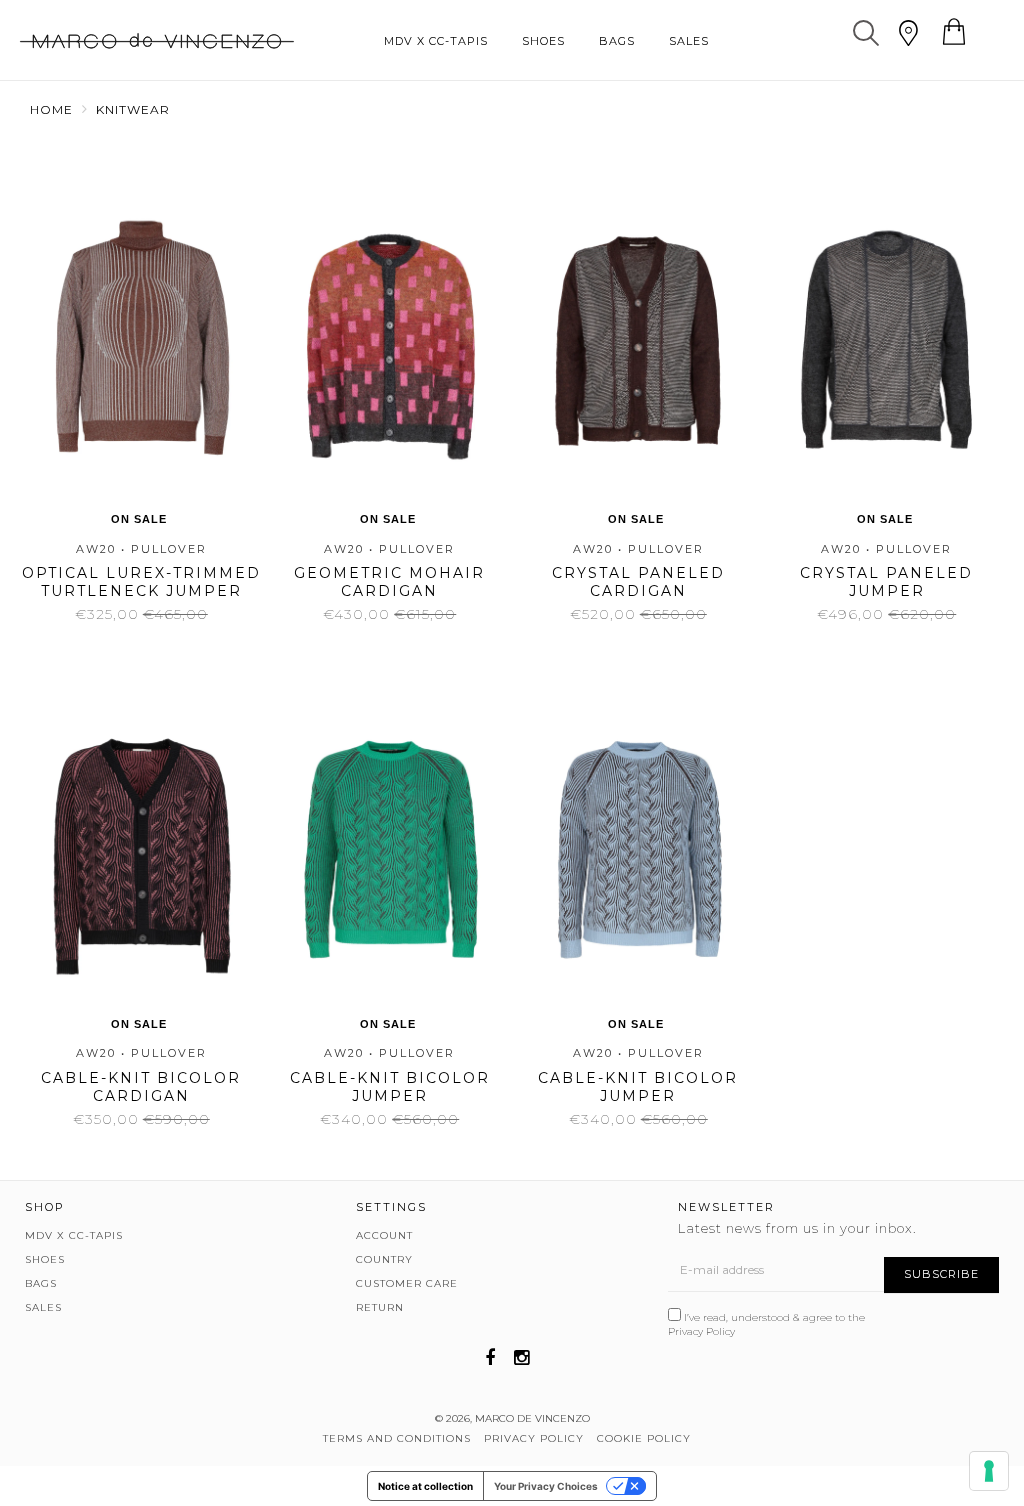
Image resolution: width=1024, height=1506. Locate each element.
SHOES (543, 41)
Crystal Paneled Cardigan (638, 582)
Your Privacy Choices (546, 1486)
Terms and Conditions (397, 1438)
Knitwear (133, 109)
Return (380, 1307)
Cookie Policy (644, 1438)
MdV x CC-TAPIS (436, 41)
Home (51, 109)
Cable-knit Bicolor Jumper (390, 1087)
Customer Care (407, 1283)
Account (384, 1235)
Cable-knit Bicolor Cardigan (141, 1087)
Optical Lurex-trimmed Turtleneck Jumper (141, 582)
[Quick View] (135, 231)
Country (384, 1259)
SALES (689, 41)
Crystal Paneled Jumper (886, 582)
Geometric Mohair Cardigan (389, 582)
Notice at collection (425, 1486)
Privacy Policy (701, 1331)
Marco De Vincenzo (532, 1418)
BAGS (617, 41)
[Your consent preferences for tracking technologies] (989, 1471)
